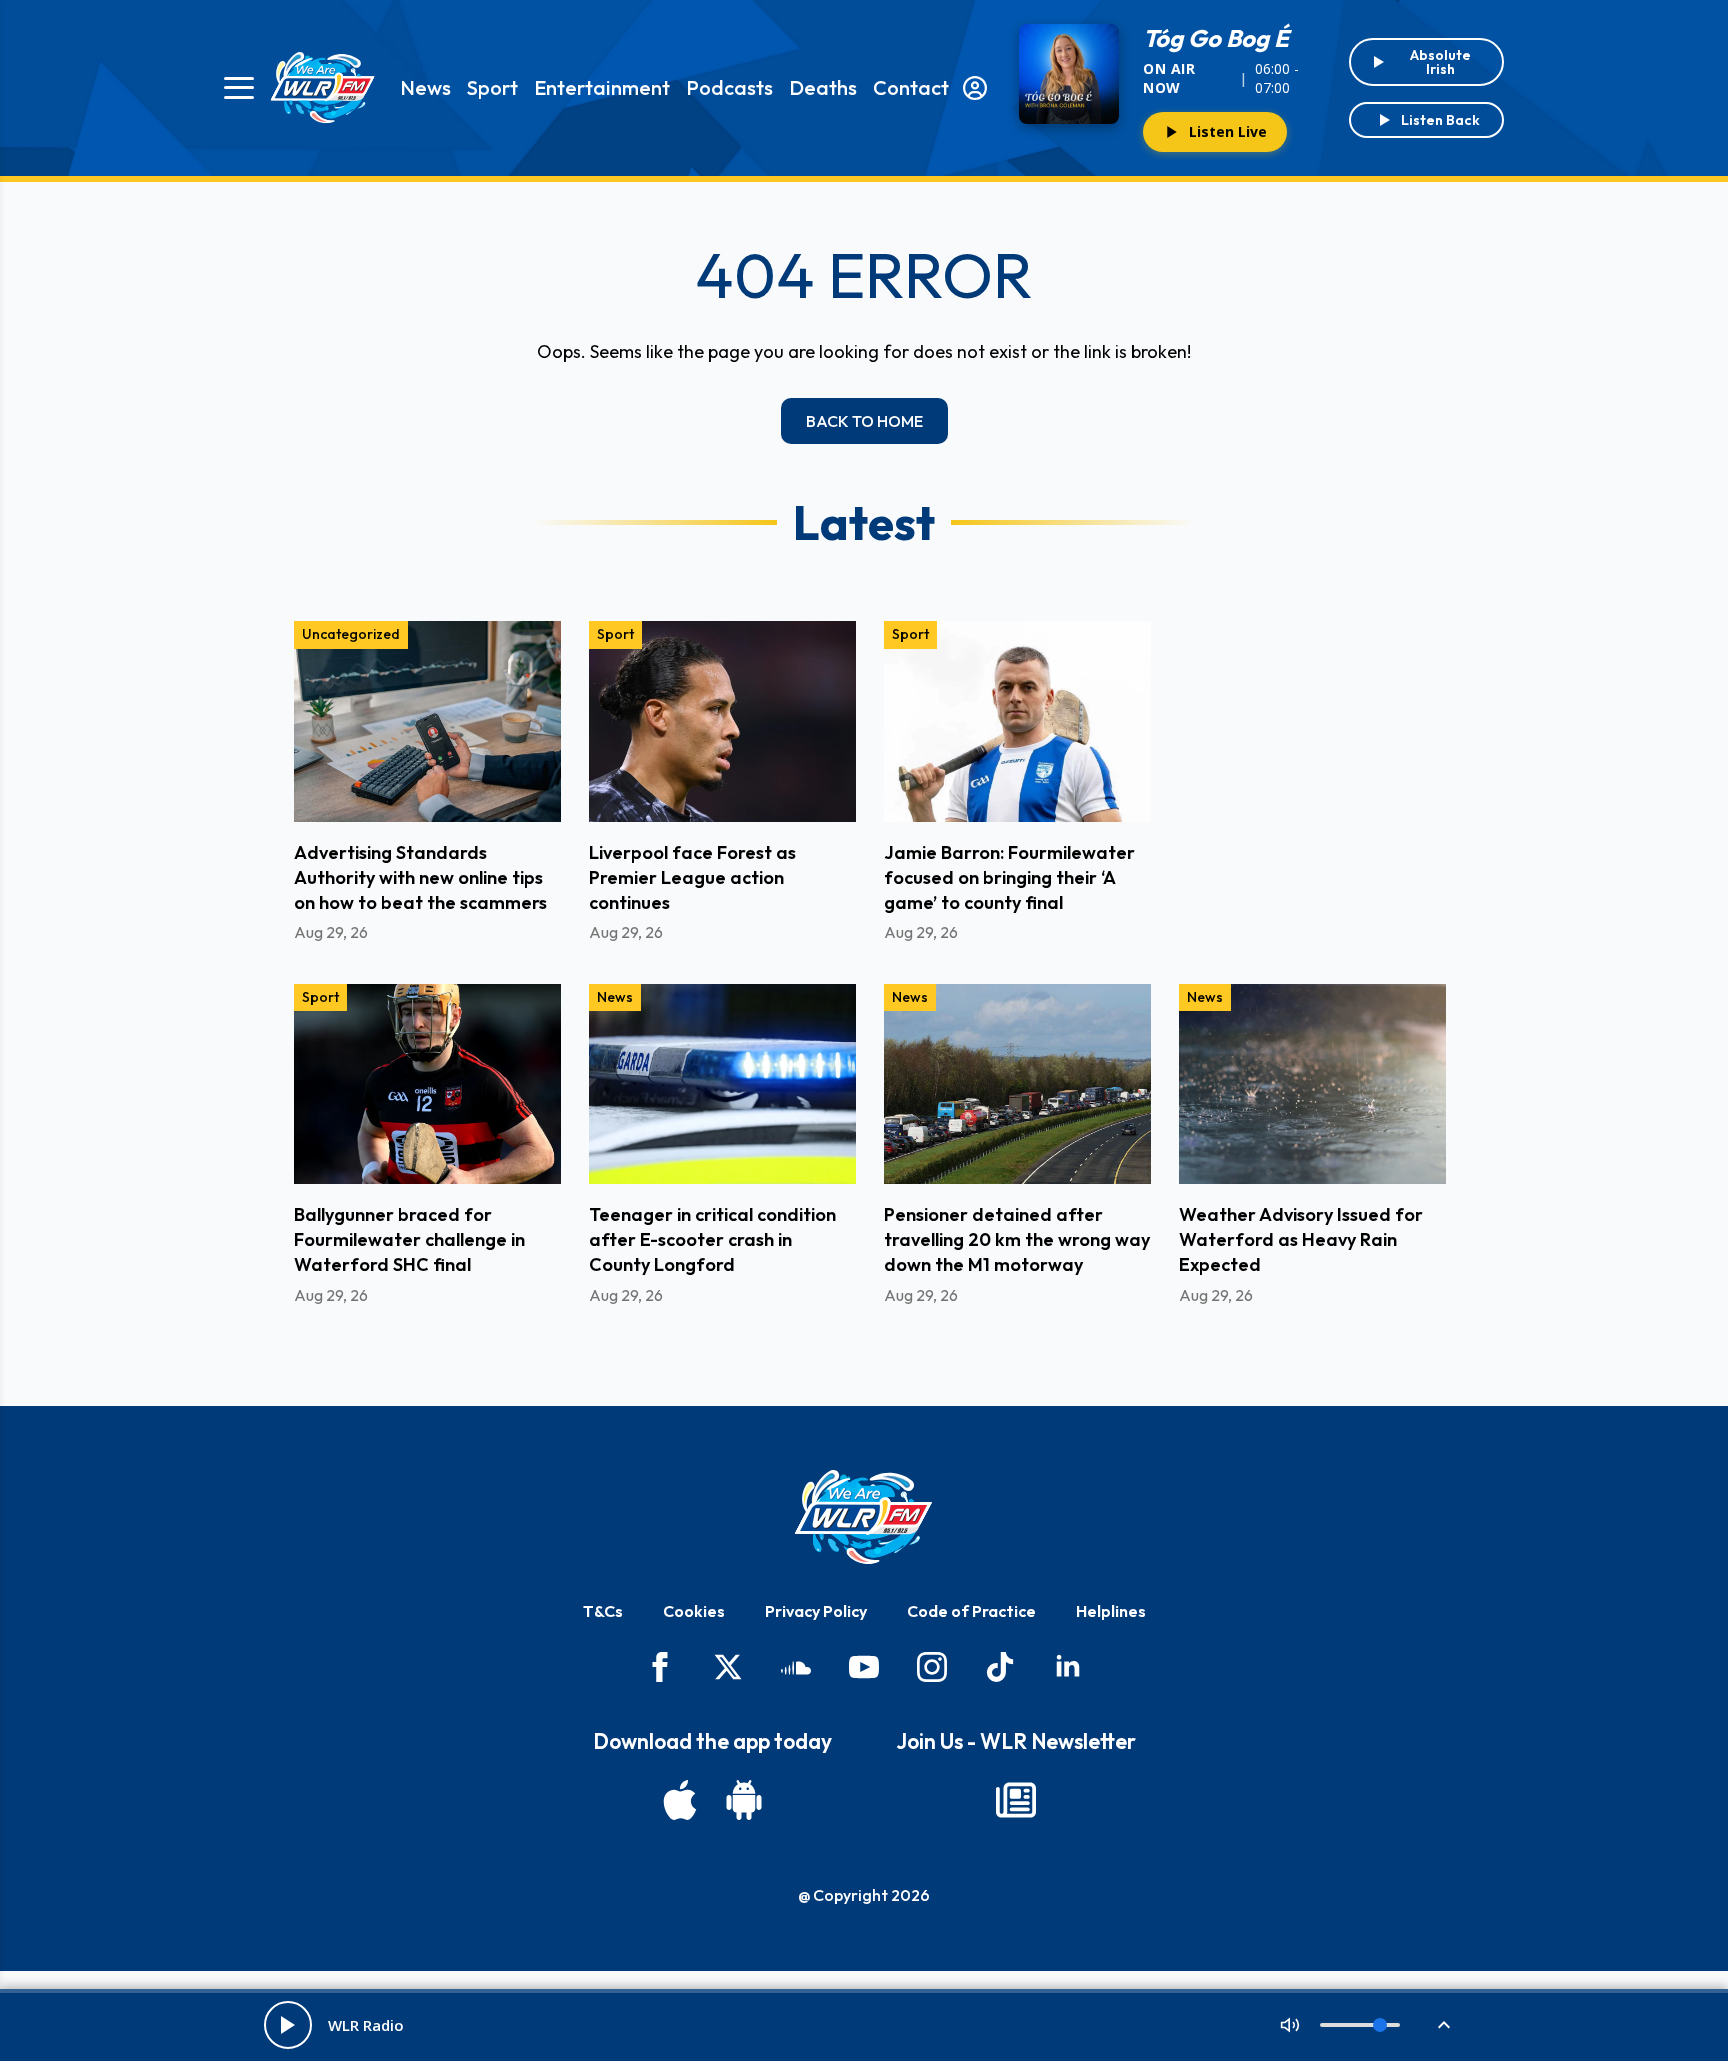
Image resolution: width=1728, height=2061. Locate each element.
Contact (911, 87)
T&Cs (603, 1611)
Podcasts (729, 87)
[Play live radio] (288, 2025)
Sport (492, 87)
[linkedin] (1068, 1667)
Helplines (1111, 1611)
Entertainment (602, 87)
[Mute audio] (1290, 2025)
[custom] (796, 1667)
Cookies (694, 1611)
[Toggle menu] (239, 88)
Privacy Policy (816, 1611)
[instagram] (932, 1667)
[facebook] (660, 1667)
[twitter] (728, 1667)
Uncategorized (351, 634)
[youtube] (864, 1667)
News (425, 87)
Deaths (823, 87)
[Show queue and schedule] (1444, 2025)
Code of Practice (971, 1611)
